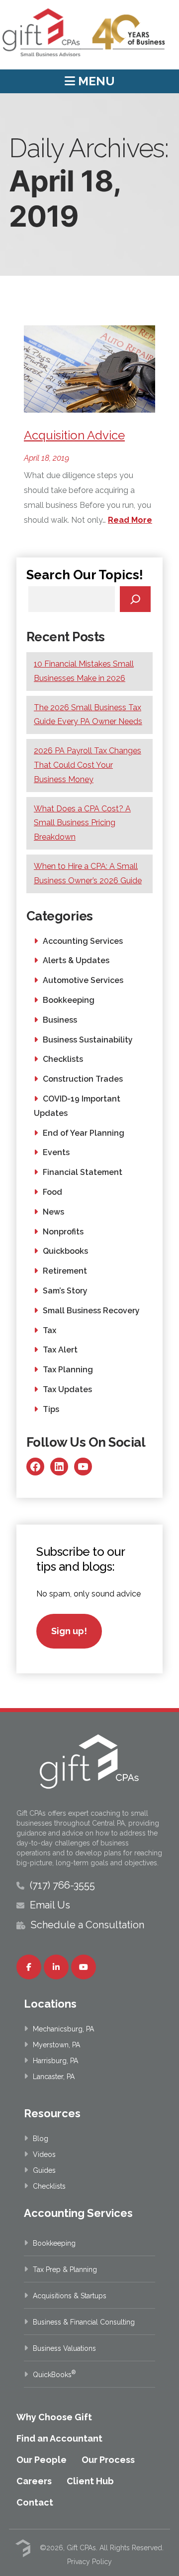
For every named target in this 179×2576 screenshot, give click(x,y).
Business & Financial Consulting (84, 2322)
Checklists (63, 1059)
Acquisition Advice (74, 435)
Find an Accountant (59, 2438)
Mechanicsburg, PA (63, 2029)
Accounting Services (83, 941)
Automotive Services (83, 980)
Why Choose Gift (54, 2417)
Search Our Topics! (85, 575)
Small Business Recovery (91, 1311)
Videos (44, 2154)
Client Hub (90, 2481)
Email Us (50, 1905)
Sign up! (69, 1631)
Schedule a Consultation (88, 1925)
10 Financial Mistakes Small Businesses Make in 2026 (84, 671)
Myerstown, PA (56, 2045)
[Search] (135, 599)
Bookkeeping (69, 1000)
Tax (49, 1330)
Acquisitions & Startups (70, 2296)
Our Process (108, 2460)
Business (60, 1020)
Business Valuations (64, 2348)
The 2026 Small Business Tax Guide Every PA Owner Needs (88, 715)
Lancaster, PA (54, 2077)
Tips (51, 1409)
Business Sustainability (88, 1040)
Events (56, 1152)
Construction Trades (83, 1079)
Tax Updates (67, 1389)
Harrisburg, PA (55, 2061)
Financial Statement (83, 1172)
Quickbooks (65, 1251)
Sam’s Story (65, 1291)
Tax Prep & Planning (65, 2269)
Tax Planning (68, 1370)
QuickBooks (54, 2375)
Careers (34, 2481)
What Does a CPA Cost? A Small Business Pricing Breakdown (82, 823)
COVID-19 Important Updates (77, 1106)
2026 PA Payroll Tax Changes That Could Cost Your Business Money (88, 765)
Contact (35, 2502)
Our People (42, 2460)
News (53, 1212)
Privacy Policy (89, 2562)
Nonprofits (63, 1232)
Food (52, 1192)
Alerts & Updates (76, 960)
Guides (44, 2170)
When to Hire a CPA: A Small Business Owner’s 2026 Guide (88, 873)
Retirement (65, 1271)
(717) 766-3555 (62, 1885)
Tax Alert (60, 1350)
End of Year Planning (84, 1133)
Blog (41, 2139)
